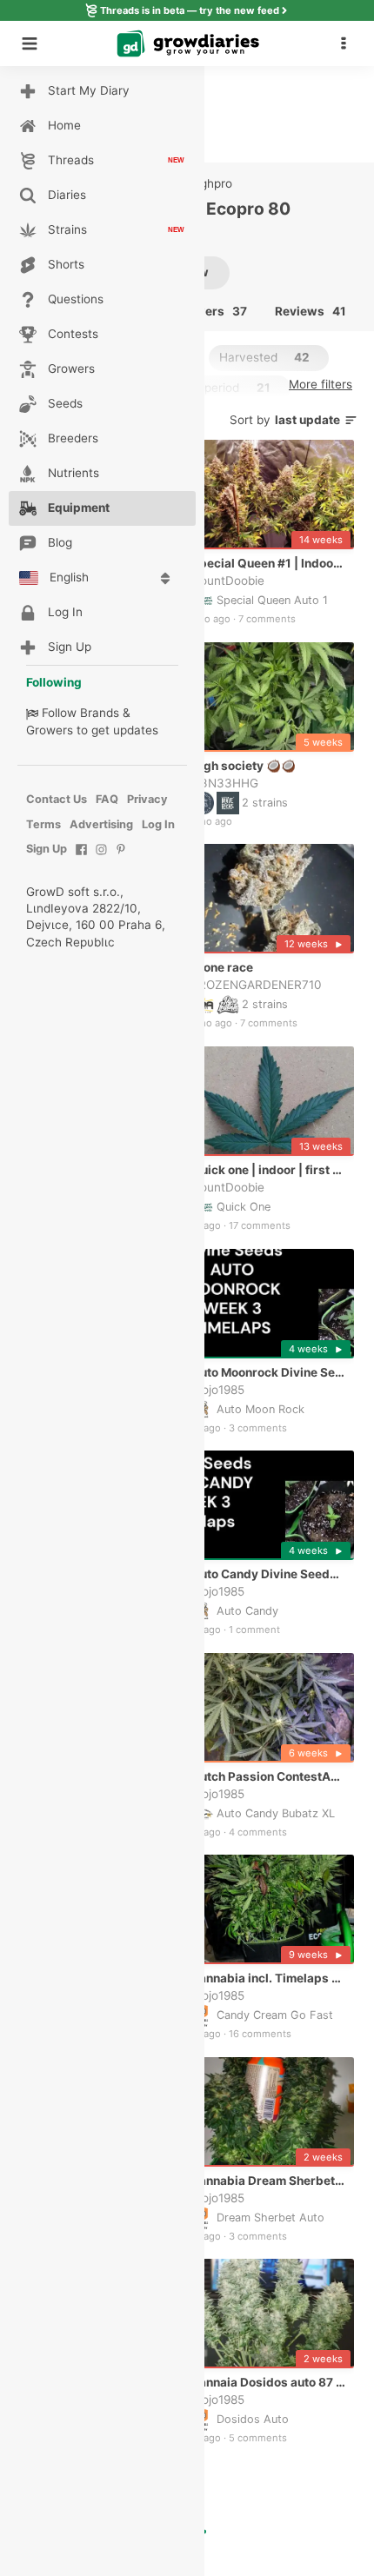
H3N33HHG (225, 783)
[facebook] (81, 858)
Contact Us (57, 799)
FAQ (107, 799)
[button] (348, 43)
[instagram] (101, 858)
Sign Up (47, 849)
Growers (50, 730)
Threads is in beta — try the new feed (190, 10)
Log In (158, 824)
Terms (43, 824)
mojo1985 (218, 1389)
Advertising (101, 824)
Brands (100, 713)
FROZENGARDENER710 (257, 985)
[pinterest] (121, 858)
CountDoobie (228, 581)
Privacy (147, 799)
